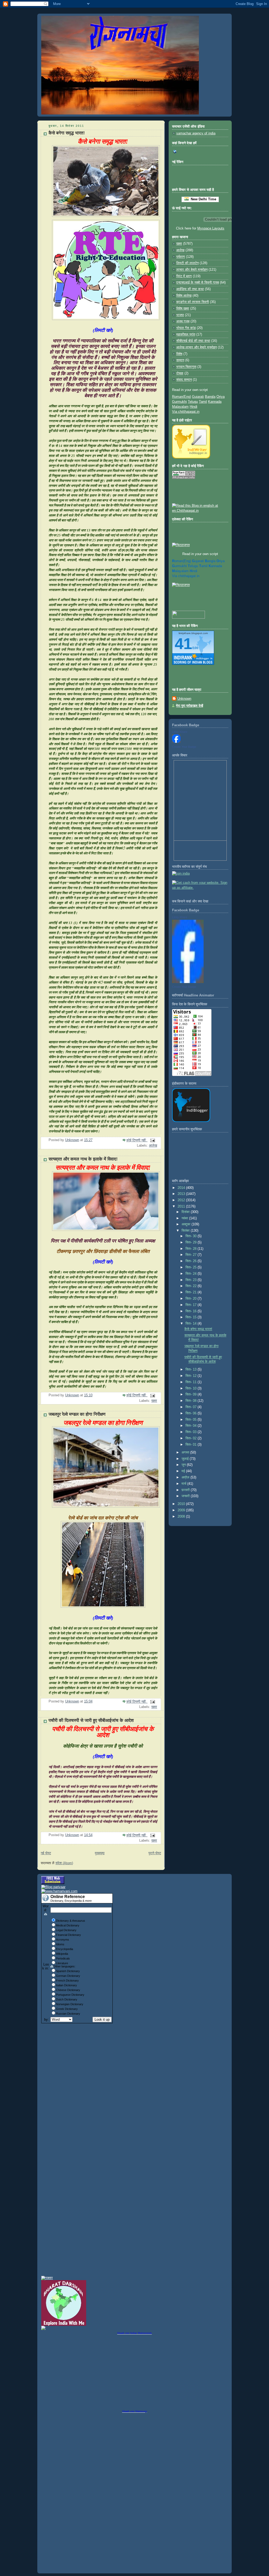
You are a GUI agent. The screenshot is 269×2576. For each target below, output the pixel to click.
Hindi (193, 407)
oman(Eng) (182, 561)
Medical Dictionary (68, 1925)
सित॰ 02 (192, 1438)
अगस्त (186, 1452)
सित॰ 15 (192, 1317)
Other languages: (64, 1966)
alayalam (180, 571)
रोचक (180, 373)
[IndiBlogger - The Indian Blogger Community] (191, 457)
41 (183, 644)
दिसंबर (186, 1212)
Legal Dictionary (66, 1930)
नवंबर (185, 1218)
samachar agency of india (196, 133)
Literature (62, 1963)
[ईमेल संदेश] (152, 1140)
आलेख (153, 1146)
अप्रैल (186, 1477)
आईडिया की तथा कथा (190, 289)
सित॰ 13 (192, 1370)
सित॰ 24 (192, 1274)
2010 (182, 1504)
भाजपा (180, 315)
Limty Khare (180, 732)
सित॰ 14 (192, 1324)
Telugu (193, 402)
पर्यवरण (181, 257)
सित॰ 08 (192, 1401)
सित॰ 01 (192, 1445)
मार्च (184, 1484)
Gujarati (198, 397)
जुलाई (186, 1459)
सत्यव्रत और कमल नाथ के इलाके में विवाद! (83, 1159)
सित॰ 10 (192, 1388)
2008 (182, 1517)
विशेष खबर (183, 309)
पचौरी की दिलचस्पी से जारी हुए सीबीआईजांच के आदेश (91, 1720)
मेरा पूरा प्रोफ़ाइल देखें (190, 706)
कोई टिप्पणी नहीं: (137, 1140)
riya (221, 561)
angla (210, 561)
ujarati (198, 561)
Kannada (215, 402)
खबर (154, 1401)
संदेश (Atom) (64, 1863)
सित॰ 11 (192, 1382)
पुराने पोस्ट (155, 1853)
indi (193, 571)
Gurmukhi (179, 402)
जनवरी (186, 1496)
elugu (193, 566)
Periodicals (63, 1958)
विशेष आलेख (184, 296)
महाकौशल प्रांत (186, 335)
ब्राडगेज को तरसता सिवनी (193, 302)
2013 (182, 1194)
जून (184, 1465)
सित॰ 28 (192, 1249)
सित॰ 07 (192, 1407)
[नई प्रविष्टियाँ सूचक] (188, 618)
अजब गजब (183, 321)
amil (203, 566)
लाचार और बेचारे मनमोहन (192, 270)
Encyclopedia (64, 1949)
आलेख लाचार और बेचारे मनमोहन (196, 347)
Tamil (203, 402)
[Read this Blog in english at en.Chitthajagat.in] (200, 511)
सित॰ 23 (192, 1280)
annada (215, 566)
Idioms (60, 1944)
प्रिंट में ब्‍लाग (184, 276)
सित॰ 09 (192, 1394)
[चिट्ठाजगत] (181, 545)
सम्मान (180, 360)
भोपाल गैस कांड (186, 328)
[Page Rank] (184, 478)
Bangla (210, 397)
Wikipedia (62, 1954)
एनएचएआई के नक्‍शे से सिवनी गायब (198, 283)
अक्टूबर (187, 1224)
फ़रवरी (186, 1490)
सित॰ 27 (192, 1255)
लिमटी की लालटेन (187, 263)
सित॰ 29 (192, 1242)
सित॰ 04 (192, 1426)
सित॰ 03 (192, 1432)
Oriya (221, 397)
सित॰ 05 (192, 1420)
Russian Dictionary (68, 2014)
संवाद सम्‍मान (184, 380)
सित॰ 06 (192, 1413)
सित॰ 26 (192, 1261)
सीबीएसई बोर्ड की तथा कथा (193, 341)
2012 (182, 1200)
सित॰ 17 (192, 1305)
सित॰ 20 (192, 1299)
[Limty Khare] (176, 742)
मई (184, 1471)
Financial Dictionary (68, 1935)
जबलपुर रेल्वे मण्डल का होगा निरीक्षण (77, 1414)
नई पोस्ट (46, 1853)
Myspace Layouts (211, 228)
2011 (182, 1206)
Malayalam (180, 407)
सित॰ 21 (192, 1292)
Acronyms (63, 1940)
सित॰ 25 (192, 1267)
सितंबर (186, 1231)
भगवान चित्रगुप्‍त (186, 367)
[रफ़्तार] (47, 2278)
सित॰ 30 (192, 1236)
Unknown (184, 699)
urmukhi (179, 566)
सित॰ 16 (192, 1311)
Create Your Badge (184, 747)
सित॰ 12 (192, 1376)
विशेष (179, 354)
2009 (182, 1510)
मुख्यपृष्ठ (100, 1853)
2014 (182, 1188)
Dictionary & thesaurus (71, 1921)
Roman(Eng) (182, 397)
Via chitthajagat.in (186, 412)
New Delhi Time (202, 199)
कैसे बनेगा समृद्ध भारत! (67, 133)
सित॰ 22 (192, 1286)
